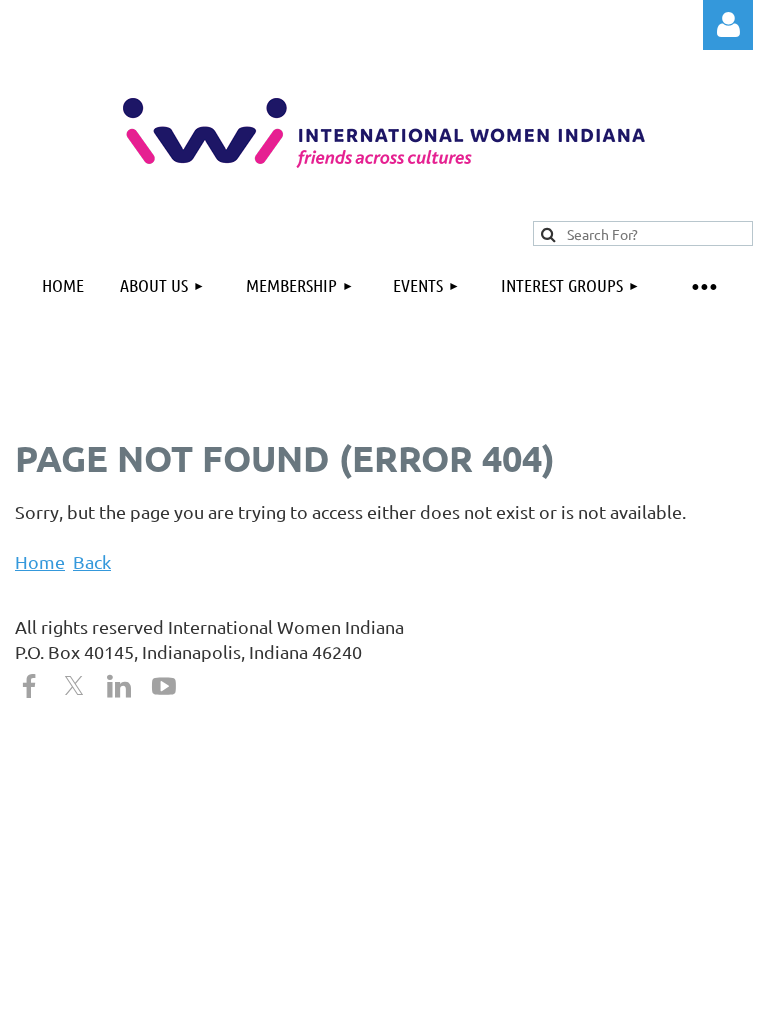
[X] (74, 686)
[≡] (703, 285)
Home (40, 561)
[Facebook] (29, 686)
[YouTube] (164, 686)
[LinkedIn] (119, 686)
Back (92, 561)
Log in (728, 25)
